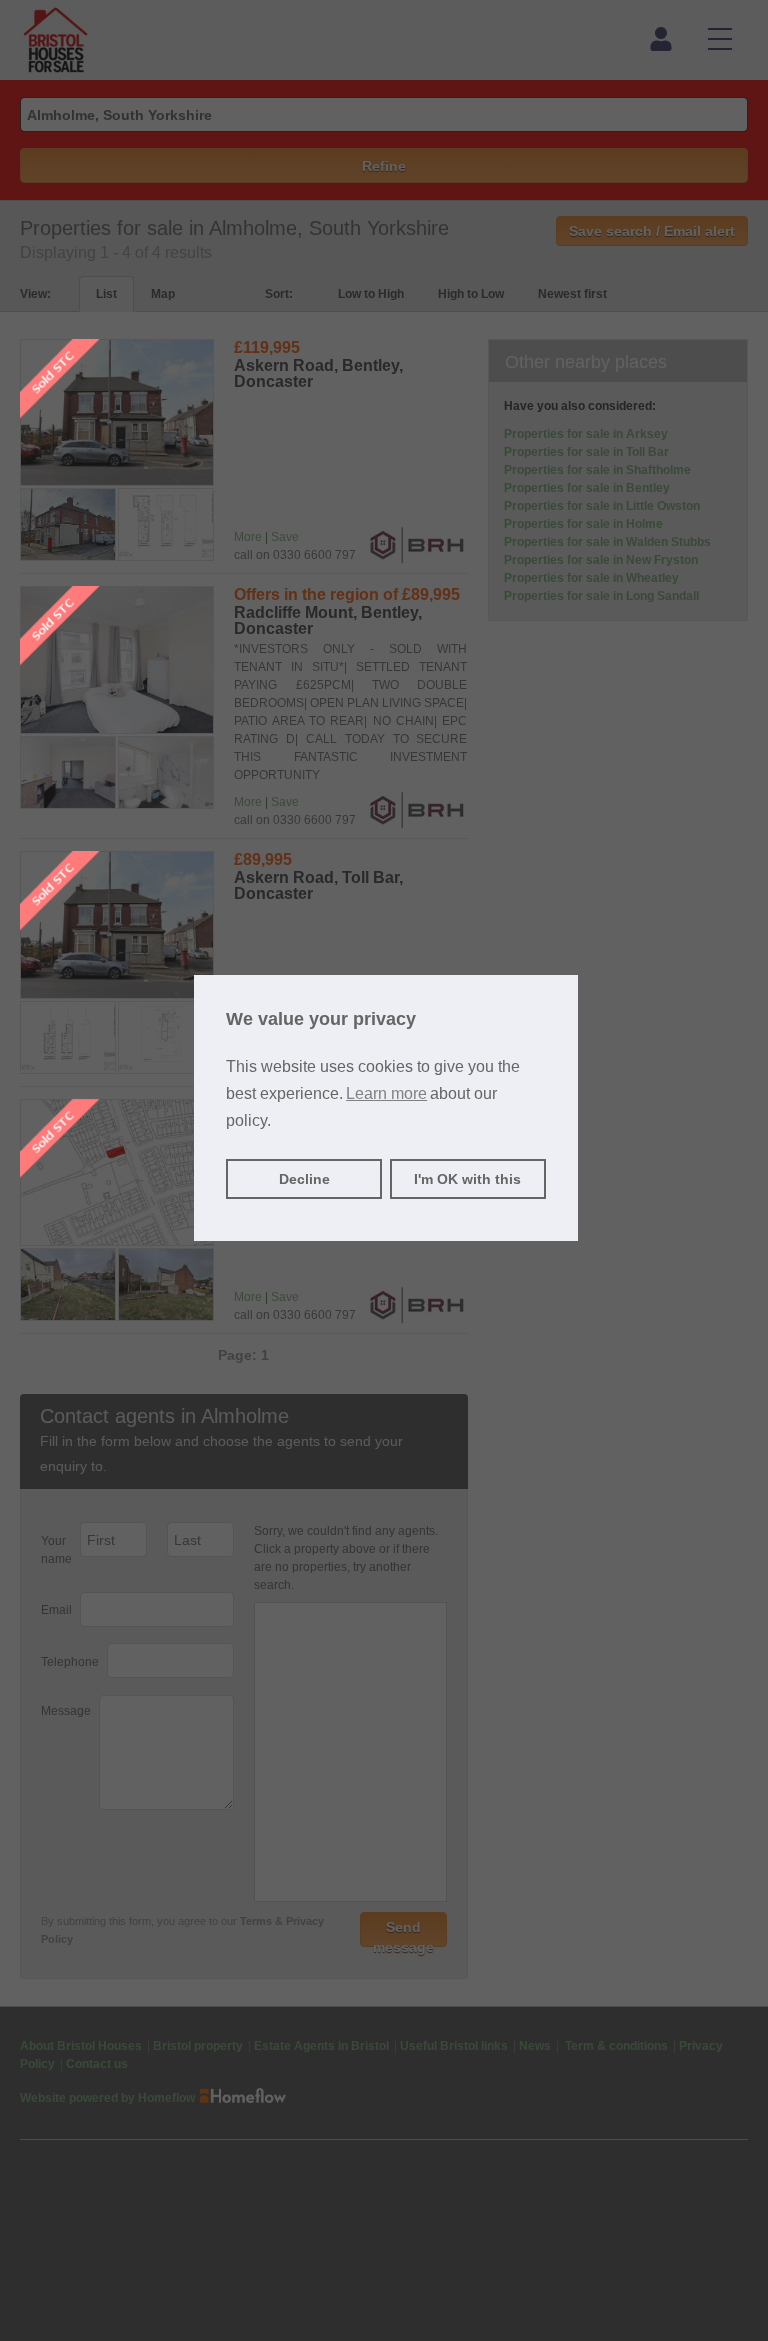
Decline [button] (304, 1179)
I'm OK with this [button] (467, 1179)
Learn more (386, 1093)
